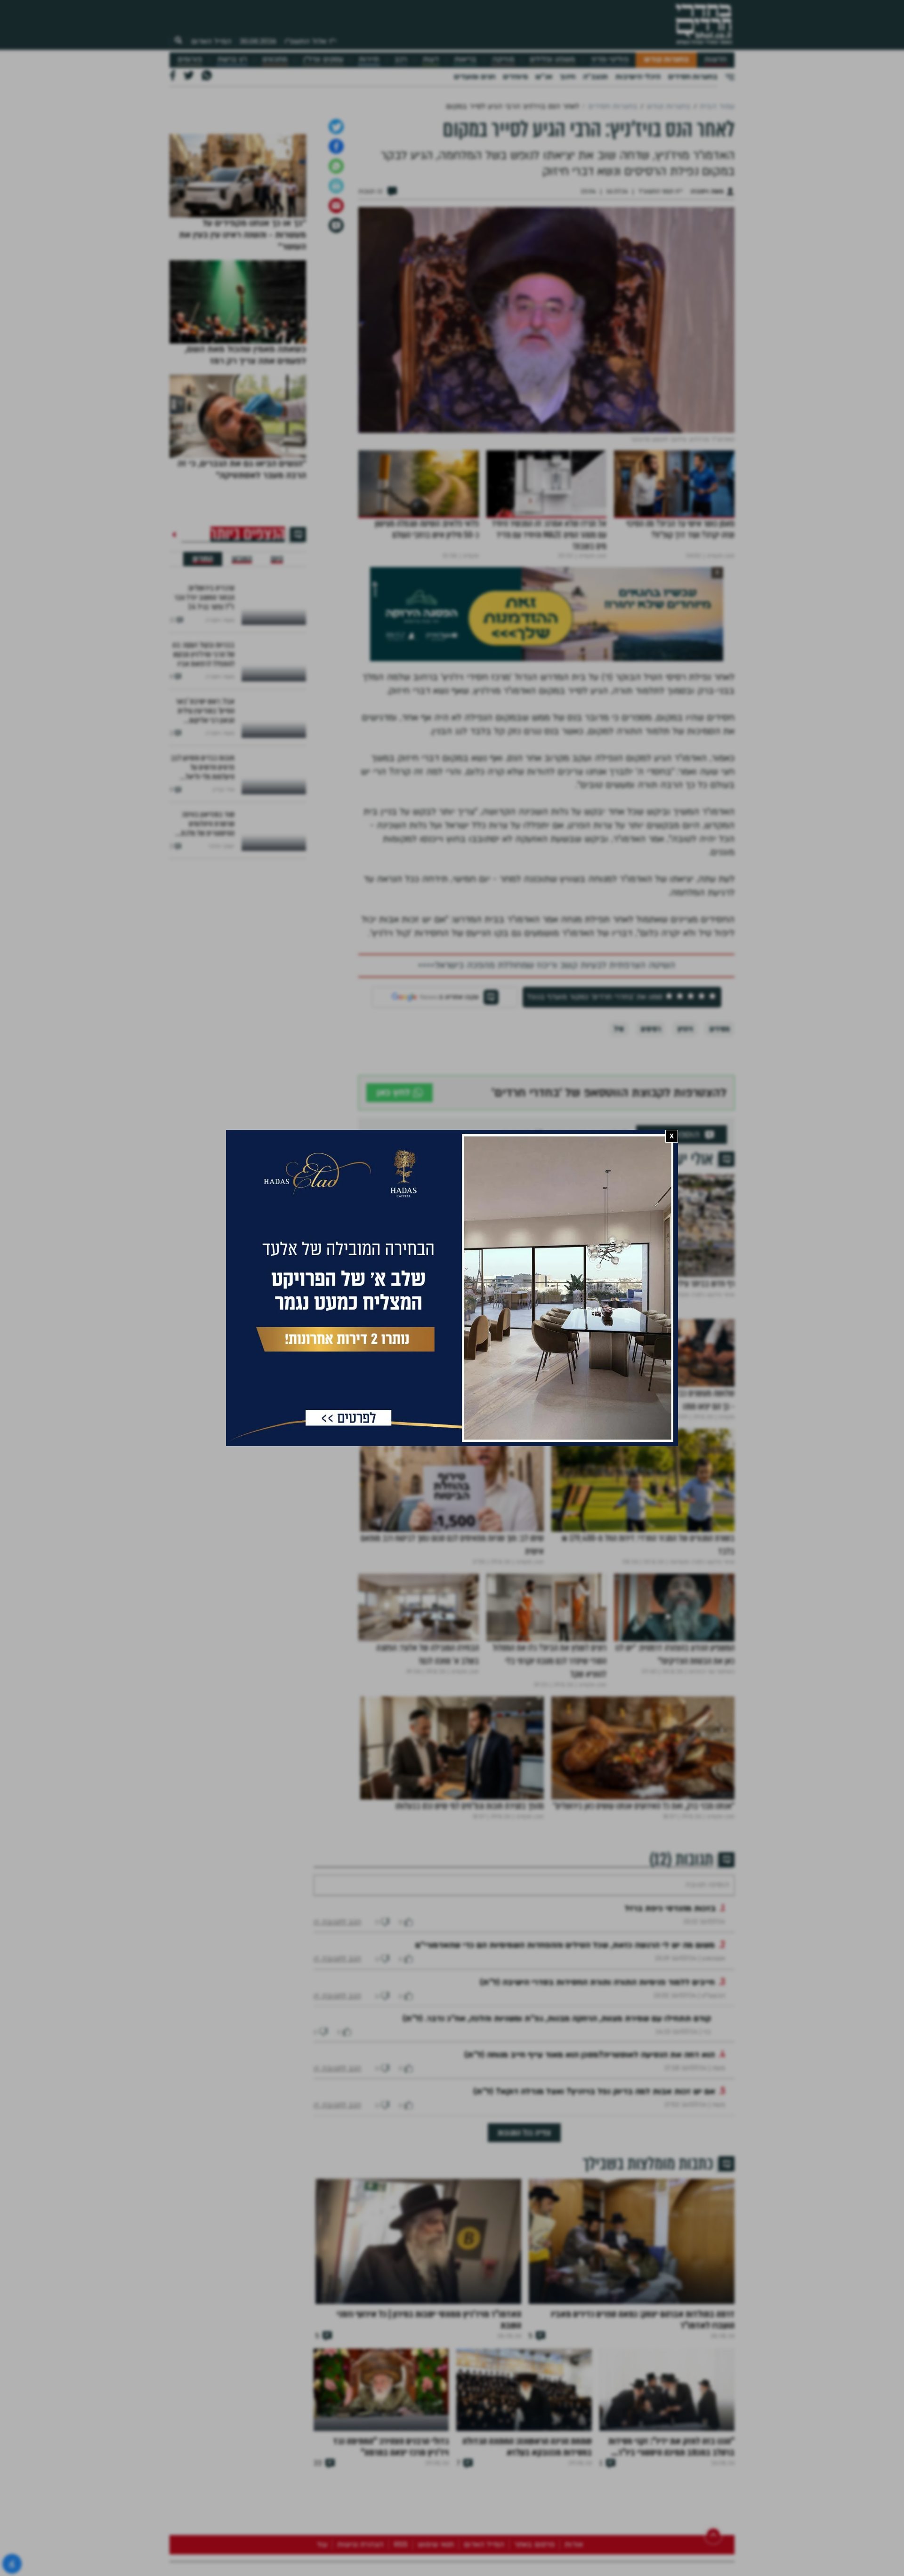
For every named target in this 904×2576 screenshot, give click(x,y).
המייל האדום (211, 41)
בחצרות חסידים (693, 77)
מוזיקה (503, 60)
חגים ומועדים (475, 77)
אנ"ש (544, 77)
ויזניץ (685, 1128)
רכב (401, 60)
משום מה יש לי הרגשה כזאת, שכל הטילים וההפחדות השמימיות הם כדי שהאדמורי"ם (565, 2072)
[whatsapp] (336, 265)
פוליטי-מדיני (610, 60)
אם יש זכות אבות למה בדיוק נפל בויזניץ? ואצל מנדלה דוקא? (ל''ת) (594, 2219)
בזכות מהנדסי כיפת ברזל (670, 2036)
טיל (619, 1128)
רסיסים (651, 1128)
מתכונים (275, 60)
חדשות (715, 60)
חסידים (720, 1128)
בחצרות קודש (666, 60)
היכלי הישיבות (638, 77)
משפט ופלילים (552, 60)
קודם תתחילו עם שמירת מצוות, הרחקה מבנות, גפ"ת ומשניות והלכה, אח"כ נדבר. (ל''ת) (557, 2146)
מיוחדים (515, 77)
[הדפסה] (336, 285)
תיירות (369, 60)
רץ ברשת (232, 60)
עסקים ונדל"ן (323, 60)
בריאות (465, 60)
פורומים (190, 60)
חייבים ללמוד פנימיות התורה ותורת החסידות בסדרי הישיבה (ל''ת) (597, 2109)
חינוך (568, 77)
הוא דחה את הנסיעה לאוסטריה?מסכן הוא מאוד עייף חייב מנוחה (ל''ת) (589, 2182)
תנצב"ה (595, 77)
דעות (431, 60)
